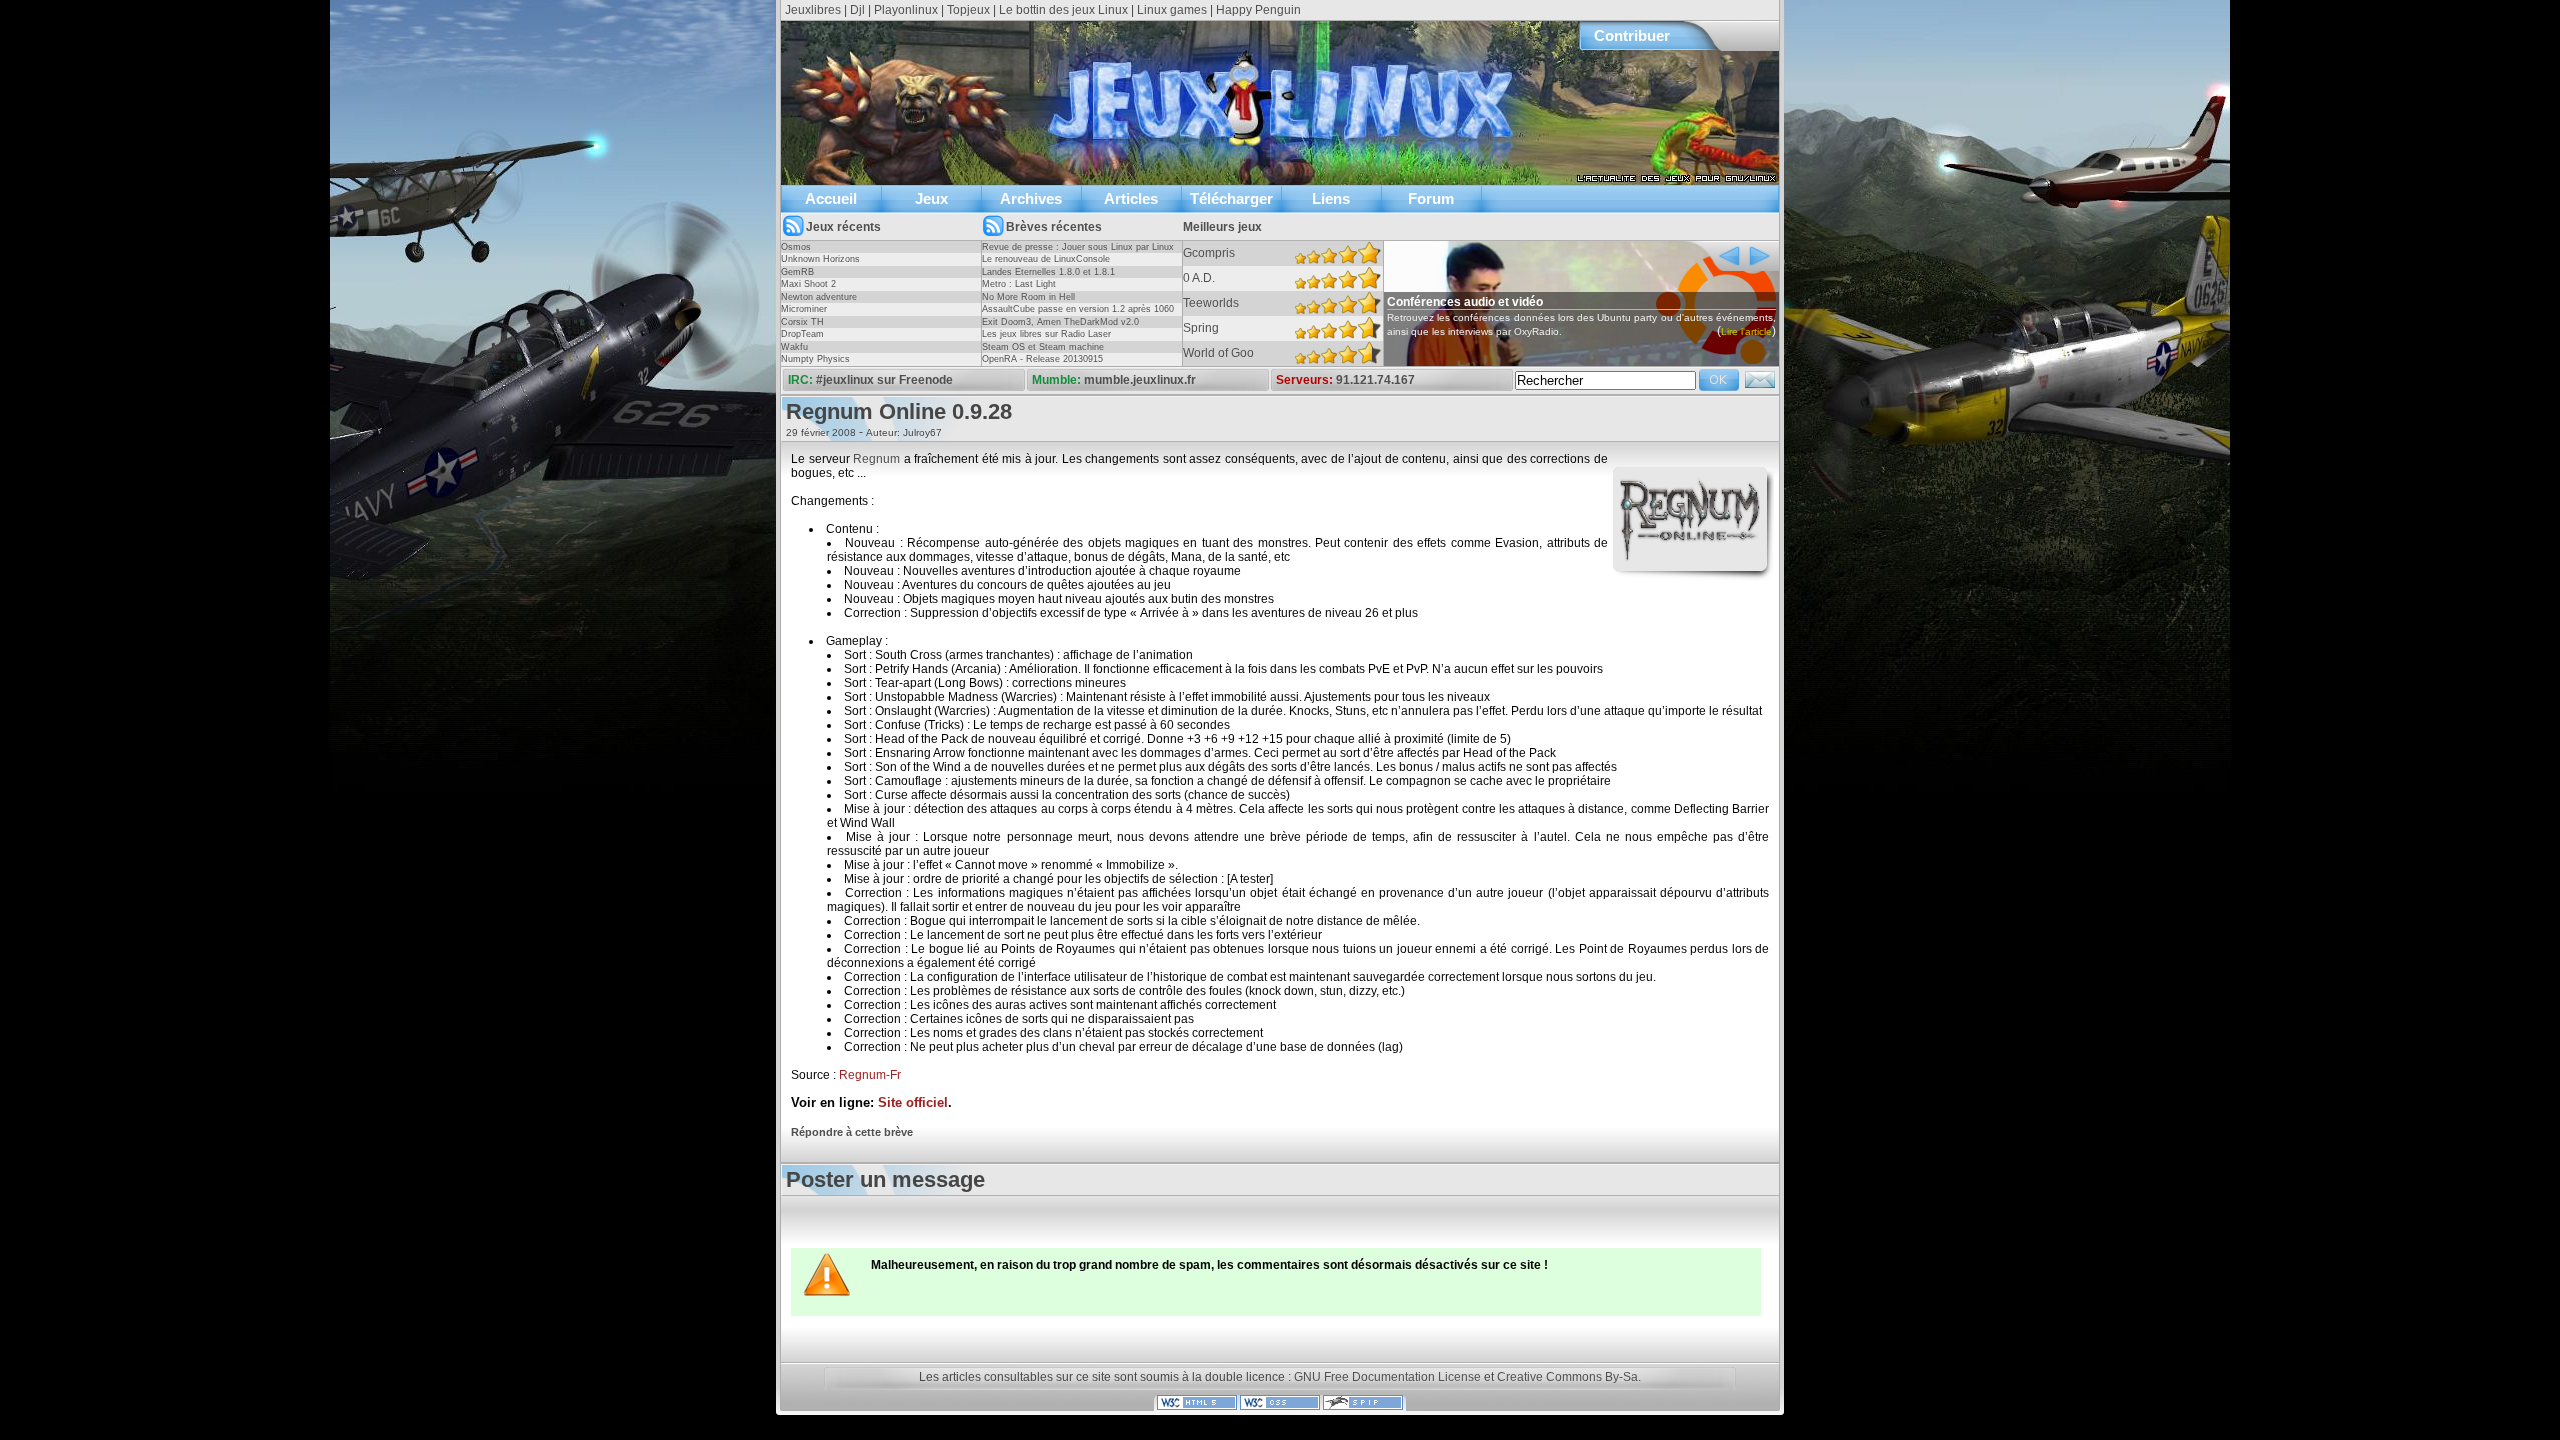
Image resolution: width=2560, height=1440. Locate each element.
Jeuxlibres (813, 10)
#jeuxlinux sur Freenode (884, 380)
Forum (1431, 198)
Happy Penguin (1258, 10)
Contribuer (1632, 35)
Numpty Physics (815, 359)
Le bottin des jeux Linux (1063, 10)
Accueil (831, 198)
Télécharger (1231, 198)
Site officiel (913, 1103)
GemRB (797, 272)
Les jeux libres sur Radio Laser (1046, 334)
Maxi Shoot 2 (808, 284)
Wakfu (794, 347)
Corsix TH (802, 322)
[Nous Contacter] (1760, 386)
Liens (1331, 198)
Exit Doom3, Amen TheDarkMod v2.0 (1060, 322)
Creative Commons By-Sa (1567, 1377)
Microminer (804, 309)
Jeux (931, 198)
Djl (857, 10)
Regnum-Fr (870, 1075)
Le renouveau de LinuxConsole (1046, 259)
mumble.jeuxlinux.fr (1140, 380)
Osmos (796, 247)
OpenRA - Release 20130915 (1042, 359)
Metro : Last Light (1019, 284)
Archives (1031, 198)
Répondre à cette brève (852, 1132)
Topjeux (968, 10)
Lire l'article (1746, 331)
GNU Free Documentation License (1387, 1377)
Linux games (1172, 10)
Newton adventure (819, 297)
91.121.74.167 (1375, 380)
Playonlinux (906, 10)
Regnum (876, 459)
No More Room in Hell (1028, 297)
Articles (1131, 198)
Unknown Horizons (820, 259)
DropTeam (802, 334)
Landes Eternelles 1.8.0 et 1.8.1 (1048, 272)
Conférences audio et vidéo (1465, 302)
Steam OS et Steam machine (1043, 347)
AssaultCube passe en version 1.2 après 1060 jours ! (1078, 315)
